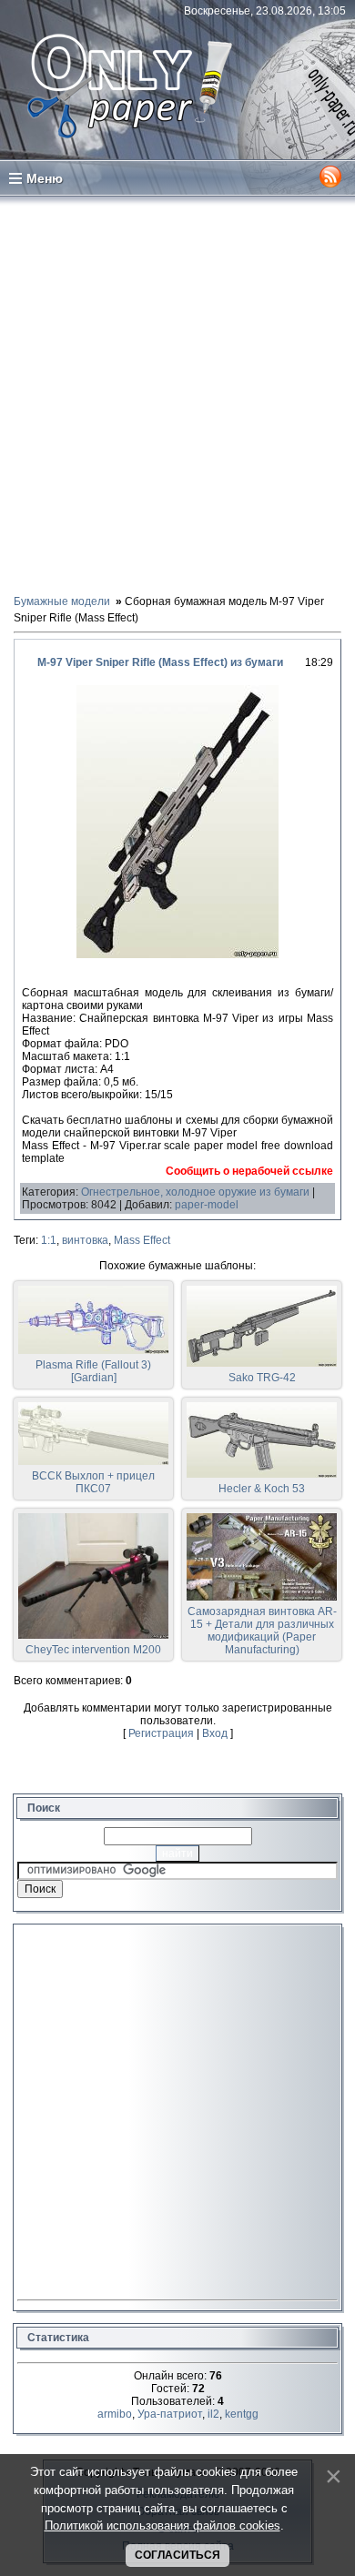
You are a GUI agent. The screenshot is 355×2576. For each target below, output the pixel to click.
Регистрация (161, 1733)
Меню (45, 178)
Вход (215, 1733)
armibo (115, 2414)
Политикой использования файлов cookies (162, 2525)
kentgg (242, 2414)
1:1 (49, 1240)
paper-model (207, 1205)
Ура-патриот (170, 2414)
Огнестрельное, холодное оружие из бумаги (195, 1192)
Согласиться (177, 2555)
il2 (213, 2414)
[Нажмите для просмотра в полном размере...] (177, 955)
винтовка (85, 1240)
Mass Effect (142, 1240)
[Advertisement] (177, 394)
